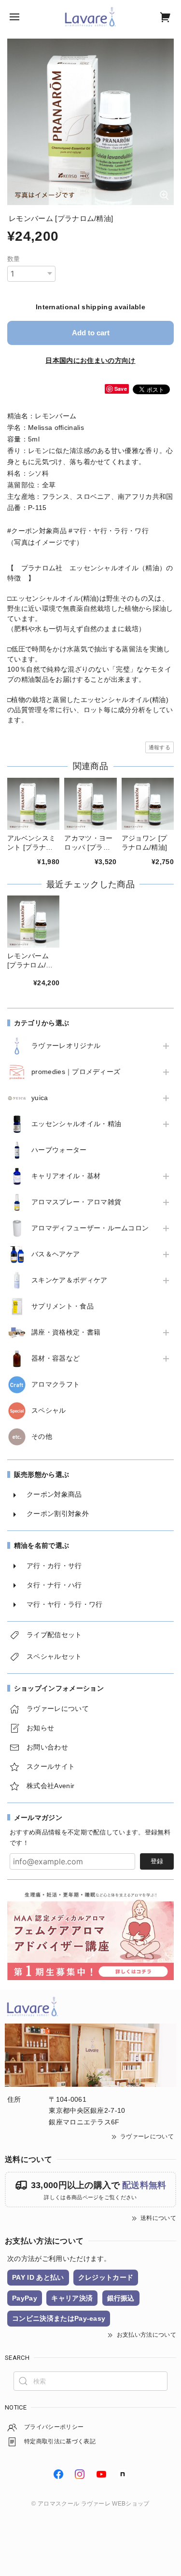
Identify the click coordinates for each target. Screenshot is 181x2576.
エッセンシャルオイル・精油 (76, 1124)
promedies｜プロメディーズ (76, 1072)
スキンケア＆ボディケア (70, 1280)
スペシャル (49, 1410)
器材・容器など (56, 1358)
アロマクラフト (56, 1384)
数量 (14, 259)
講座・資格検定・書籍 (66, 1332)
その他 (42, 1436)
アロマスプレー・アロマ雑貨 (76, 1202)
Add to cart (91, 333)
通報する (160, 747)
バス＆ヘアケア (56, 1254)
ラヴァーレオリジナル (66, 1046)
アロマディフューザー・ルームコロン (90, 1228)
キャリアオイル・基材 (66, 1176)
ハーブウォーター (59, 1150)
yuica (40, 1098)
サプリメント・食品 (63, 1306)
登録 (157, 1861)
